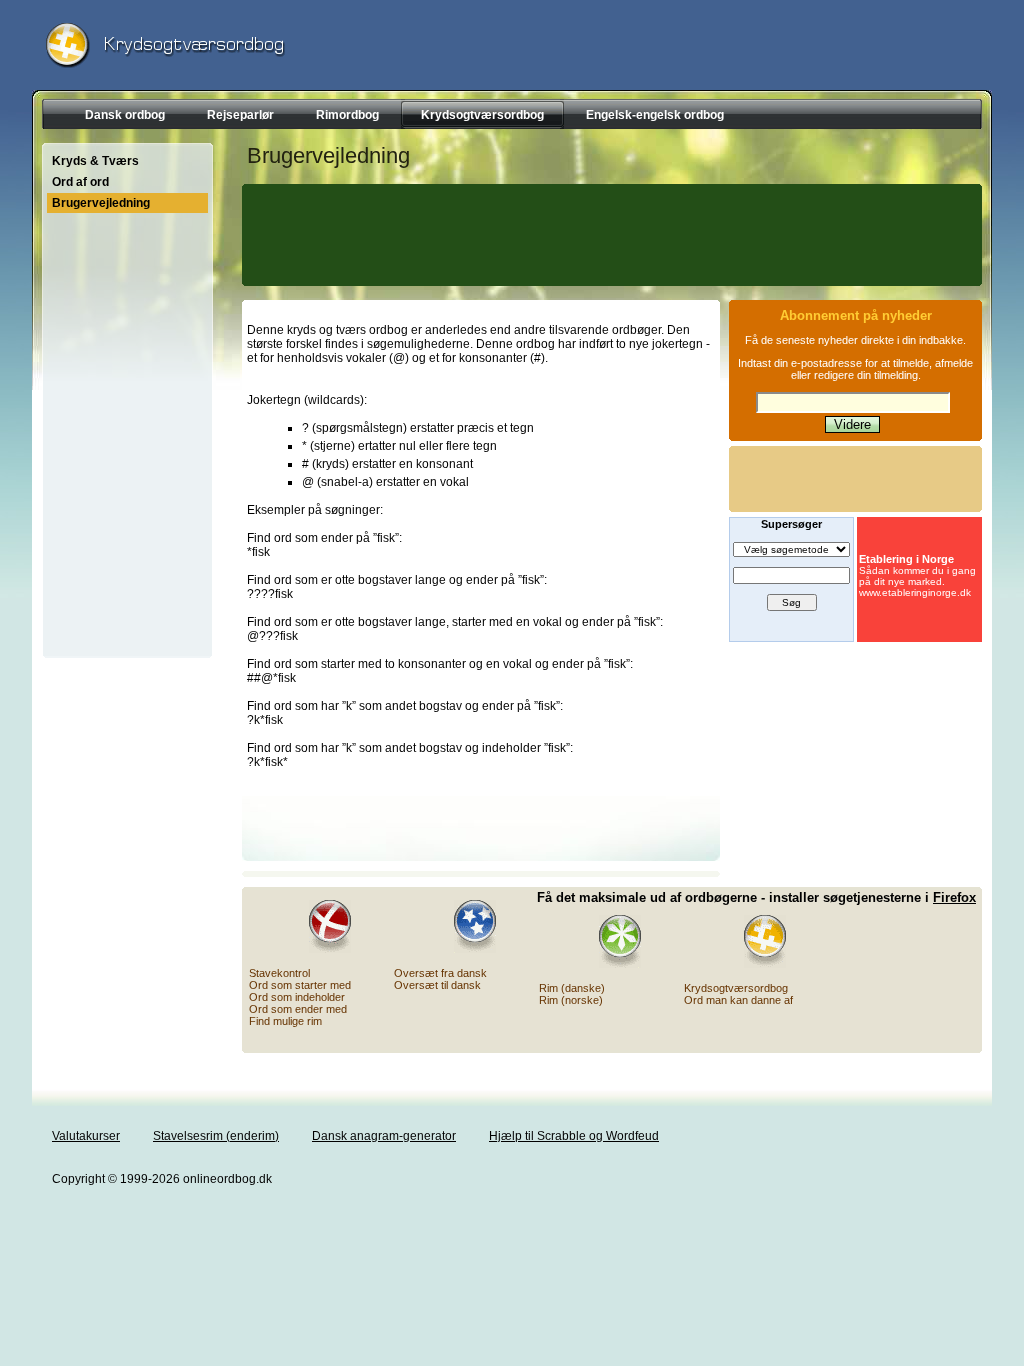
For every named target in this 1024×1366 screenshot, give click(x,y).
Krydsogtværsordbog (736, 988)
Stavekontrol (279, 973)
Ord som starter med (300, 985)
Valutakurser (86, 1136)
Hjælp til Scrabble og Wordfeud (574, 1136)
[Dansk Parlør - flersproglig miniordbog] (463, 926)
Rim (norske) (571, 1000)
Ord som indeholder (297, 997)
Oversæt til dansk (437, 985)
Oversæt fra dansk (440, 973)
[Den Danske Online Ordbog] (318, 926)
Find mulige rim (285, 1021)
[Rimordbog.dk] (608, 941)
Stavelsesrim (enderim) (216, 1136)
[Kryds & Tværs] (753, 941)
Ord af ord (80, 182)
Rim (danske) (572, 988)
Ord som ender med (298, 1009)
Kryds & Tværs (95, 161)
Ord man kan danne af (738, 1000)
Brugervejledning (101, 203)
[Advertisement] (609, 235)
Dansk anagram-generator (384, 1136)
